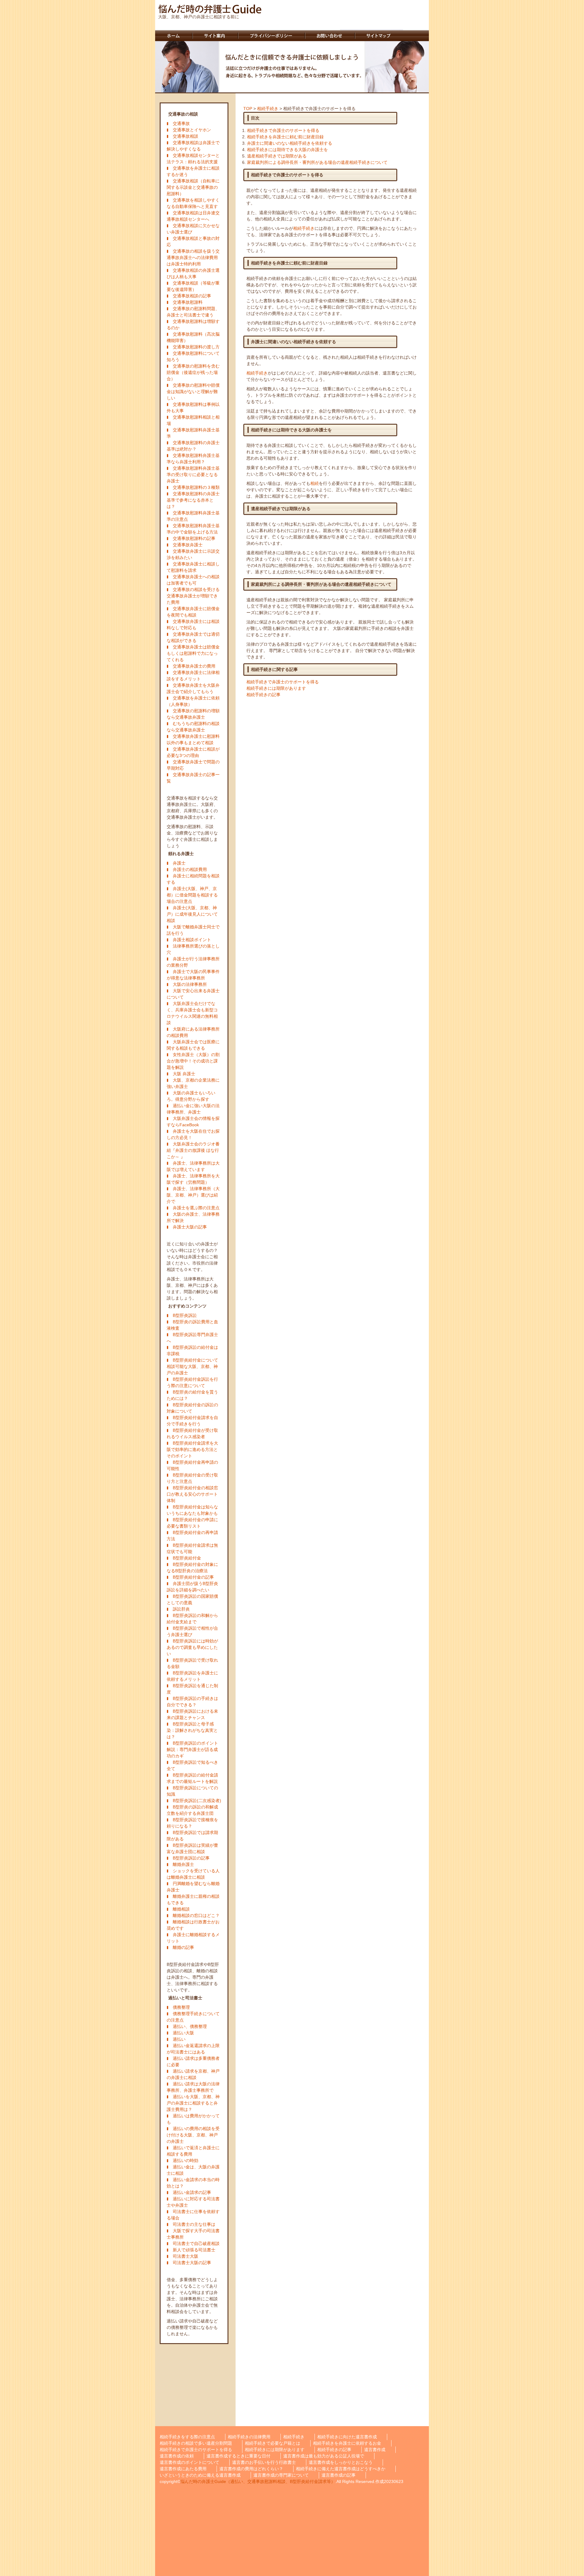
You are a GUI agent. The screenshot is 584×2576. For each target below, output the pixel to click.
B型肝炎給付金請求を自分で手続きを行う (192, 1421)
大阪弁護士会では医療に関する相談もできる (193, 1045)
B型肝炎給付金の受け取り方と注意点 (192, 1478)
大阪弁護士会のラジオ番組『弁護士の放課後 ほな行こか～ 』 (193, 1150)
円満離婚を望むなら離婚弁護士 (193, 1887)
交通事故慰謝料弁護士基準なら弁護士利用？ (193, 459)
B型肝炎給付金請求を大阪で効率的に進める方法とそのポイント (192, 1449)
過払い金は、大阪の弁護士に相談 (193, 2170)
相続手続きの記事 (263, 695)
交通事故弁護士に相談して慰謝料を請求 (193, 567)
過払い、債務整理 (190, 2026)
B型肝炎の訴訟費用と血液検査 (192, 1325)
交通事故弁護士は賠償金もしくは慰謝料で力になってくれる (193, 653)
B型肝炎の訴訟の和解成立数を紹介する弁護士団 (192, 1810)
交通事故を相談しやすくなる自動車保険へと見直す (193, 203)
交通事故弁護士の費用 (194, 666)
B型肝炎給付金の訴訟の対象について (192, 1408)
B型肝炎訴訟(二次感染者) (197, 1801)
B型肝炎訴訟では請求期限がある (192, 1836)
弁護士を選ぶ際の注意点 (196, 1208)
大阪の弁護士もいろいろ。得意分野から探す (191, 1096)
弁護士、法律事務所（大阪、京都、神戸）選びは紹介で (193, 1195)
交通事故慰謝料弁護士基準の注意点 (193, 516)
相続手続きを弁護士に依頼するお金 (347, 2443)
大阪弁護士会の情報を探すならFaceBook (193, 1122)
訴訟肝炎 (181, 1609)
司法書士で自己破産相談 (196, 2243)
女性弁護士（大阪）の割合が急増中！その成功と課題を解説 (193, 1061)
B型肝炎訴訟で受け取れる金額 (192, 1663)
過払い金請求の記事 (192, 2192)
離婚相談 (181, 1909)
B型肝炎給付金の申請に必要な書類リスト (192, 1523)
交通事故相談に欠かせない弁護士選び (193, 229)
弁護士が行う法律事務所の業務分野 (193, 962)
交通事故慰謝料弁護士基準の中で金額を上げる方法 (193, 529)
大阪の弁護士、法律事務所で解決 (193, 1217)
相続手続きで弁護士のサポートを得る (283, 130)
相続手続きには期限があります (276, 688)
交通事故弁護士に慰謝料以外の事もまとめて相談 (193, 739)
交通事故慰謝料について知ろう (193, 356)
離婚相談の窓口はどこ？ (196, 1915)
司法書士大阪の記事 (192, 2263)
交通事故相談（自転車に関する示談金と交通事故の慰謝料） (193, 187)
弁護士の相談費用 (190, 869)
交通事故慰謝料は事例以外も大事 (193, 407)
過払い (179, 2039)
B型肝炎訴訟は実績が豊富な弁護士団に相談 (192, 1848)
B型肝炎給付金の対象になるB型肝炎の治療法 (192, 1568)
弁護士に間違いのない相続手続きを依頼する (290, 143)
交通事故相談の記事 (192, 296)
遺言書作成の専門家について (281, 2475)
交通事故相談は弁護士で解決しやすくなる (193, 146)
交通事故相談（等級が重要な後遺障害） (193, 286)
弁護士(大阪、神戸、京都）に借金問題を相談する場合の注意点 (192, 895)
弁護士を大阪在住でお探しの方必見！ (193, 1134)
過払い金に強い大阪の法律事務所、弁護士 (193, 1109)
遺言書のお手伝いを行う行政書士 (264, 2462)
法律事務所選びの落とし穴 (193, 949)
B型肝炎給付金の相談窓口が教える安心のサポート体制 (192, 1494)
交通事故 (181, 123)
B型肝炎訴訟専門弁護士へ (192, 1338)
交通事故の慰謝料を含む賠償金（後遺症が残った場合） (193, 372)
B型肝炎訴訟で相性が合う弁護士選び (192, 1631)
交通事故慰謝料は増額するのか (193, 325)
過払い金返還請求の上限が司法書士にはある (193, 2049)
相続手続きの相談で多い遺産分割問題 (196, 2443)
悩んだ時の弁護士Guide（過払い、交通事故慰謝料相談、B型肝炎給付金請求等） (258, 2481)
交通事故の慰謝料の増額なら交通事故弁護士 (193, 714)
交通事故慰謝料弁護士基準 (193, 433)
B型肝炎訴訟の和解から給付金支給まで (192, 1619)
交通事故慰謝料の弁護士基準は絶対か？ (193, 446)
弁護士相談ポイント (192, 940)
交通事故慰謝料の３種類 (196, 487)
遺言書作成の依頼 (177, 2456)
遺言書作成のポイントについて (189, 2462)
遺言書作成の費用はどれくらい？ (251, 2469)
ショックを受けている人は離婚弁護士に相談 (193, 1874)
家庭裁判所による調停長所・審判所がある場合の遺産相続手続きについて (317, 162)
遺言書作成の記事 (339, 2475)
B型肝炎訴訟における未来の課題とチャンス (192, 1714)
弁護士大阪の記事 (190, 1227)
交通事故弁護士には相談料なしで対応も (193, 625)
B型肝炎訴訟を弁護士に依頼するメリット (192, 1676)
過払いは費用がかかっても (193, 2119)
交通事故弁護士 (188, 545)
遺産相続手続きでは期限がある (277, 156)
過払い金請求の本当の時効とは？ (193, 2183)
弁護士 (179, 863)
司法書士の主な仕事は (194, 2224)
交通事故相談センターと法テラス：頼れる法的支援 (193, 159)
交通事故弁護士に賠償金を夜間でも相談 (193, 612)
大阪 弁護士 (184, 1074)
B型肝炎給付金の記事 (193, 1577)
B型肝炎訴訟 (185, 1315)
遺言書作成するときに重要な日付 (238, 2456)
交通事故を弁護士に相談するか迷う (193, 171)
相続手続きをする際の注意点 (187, 2437)
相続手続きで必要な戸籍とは (273, 2443)
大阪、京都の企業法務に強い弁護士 (193, 1083)
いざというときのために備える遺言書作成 (200, 2475)
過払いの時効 (186, 2160)
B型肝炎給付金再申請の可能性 (192, 1465)
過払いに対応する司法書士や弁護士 (193, 2202)
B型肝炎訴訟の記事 (191, 1858)
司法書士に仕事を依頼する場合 (193, 2215)
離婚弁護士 (183, 1864)
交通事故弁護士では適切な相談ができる (193, 637)
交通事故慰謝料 (188, 302)
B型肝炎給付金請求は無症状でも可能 (192, 1548)
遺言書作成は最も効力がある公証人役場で (324, 2456)
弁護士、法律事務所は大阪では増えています (193, 1166)
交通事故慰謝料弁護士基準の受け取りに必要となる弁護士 (193, 475)
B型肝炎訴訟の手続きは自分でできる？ (192, 1702)
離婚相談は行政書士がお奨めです (193, 1925)
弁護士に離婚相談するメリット (193, 1938)
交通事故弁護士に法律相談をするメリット (193, 676)
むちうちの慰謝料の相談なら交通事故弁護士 (193, 727)
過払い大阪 (183, 2033)
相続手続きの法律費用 (249, 2437)
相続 (315, 483)
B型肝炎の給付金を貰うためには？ (192, 1395)
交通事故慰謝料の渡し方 (196, 347)
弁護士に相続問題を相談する (193, 879)
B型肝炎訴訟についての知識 (192, 1791)
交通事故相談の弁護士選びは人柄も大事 (193, 273)
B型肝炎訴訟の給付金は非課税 (192, 1350)
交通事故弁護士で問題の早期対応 (193, 765)
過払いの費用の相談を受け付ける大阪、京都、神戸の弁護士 (193, 2135)
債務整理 (181, 2007)
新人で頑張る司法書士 (194, 2250)
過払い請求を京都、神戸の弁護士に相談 (193, 2074)
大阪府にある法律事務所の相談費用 (193, 1032)
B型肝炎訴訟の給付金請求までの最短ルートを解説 (192, 1778)
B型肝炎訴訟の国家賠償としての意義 (192, 1599)
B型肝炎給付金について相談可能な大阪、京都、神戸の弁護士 (192, 1366)
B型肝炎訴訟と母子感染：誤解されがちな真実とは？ (192, 1730)
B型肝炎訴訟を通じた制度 (192, 1689)
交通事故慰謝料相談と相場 (193, 420)
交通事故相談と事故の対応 (193, 242)
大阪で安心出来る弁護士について (193, 994)
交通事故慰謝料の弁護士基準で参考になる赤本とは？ (193, 500)
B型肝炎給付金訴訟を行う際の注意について (192, 1382)
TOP (248, 109)
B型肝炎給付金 (187, 1558)
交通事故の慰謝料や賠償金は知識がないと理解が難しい (193, 392)
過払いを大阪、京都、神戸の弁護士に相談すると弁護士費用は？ (193, 2103)
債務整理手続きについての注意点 (193, 2017)
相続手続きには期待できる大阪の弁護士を (287, 150)
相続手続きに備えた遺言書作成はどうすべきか (341, 2469)
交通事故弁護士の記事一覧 (193, 778)
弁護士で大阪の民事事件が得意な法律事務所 (193, 975)
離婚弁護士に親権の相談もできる (193, 1899)
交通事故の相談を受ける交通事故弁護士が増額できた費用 (193, 596)
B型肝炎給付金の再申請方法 (192, 1536)
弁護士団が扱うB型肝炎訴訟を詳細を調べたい (192, 1587)
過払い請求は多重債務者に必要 (193, 2061)
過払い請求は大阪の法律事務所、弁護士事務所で (193, 2087)
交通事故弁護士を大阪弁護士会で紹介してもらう (193, 688)
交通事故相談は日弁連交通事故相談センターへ (193, 216)
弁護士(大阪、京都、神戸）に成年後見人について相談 (192, 914)
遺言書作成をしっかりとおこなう (341, 2462)
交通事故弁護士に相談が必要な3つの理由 (193, 752)
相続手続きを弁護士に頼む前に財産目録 (285, 137)
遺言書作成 (375, 2450)
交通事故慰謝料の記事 (194, 538)
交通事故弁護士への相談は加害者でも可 (193, 580)
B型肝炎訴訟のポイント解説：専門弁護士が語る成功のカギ (192, 1749)
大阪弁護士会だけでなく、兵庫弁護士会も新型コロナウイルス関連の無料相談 (192, 1013)
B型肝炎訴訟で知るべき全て (192, 1765)
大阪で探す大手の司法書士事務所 (193, 2234)
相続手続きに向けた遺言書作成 (347, 2437)
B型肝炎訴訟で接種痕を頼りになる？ (192, 1823)
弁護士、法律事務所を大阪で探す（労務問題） (193, 1179)
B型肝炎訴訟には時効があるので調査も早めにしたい (192, 1647)
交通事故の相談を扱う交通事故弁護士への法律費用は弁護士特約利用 (193, 257)
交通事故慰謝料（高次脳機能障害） (193, 337)
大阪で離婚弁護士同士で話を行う (193, 930)
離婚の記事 (183, 1947)
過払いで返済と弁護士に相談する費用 (193, 2151)
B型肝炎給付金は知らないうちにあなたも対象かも (192, 1510)
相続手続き (268, 109)
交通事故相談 (186, 136)
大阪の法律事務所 (190, 984)
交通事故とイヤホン (192, 130)
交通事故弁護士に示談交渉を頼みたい (193, 554)
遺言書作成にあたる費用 (183, 2469)
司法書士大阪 (186, 2256)
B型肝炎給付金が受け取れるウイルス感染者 (192, 1433)
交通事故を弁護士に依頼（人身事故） (193, 701)
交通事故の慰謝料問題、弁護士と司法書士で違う (193, 312)
